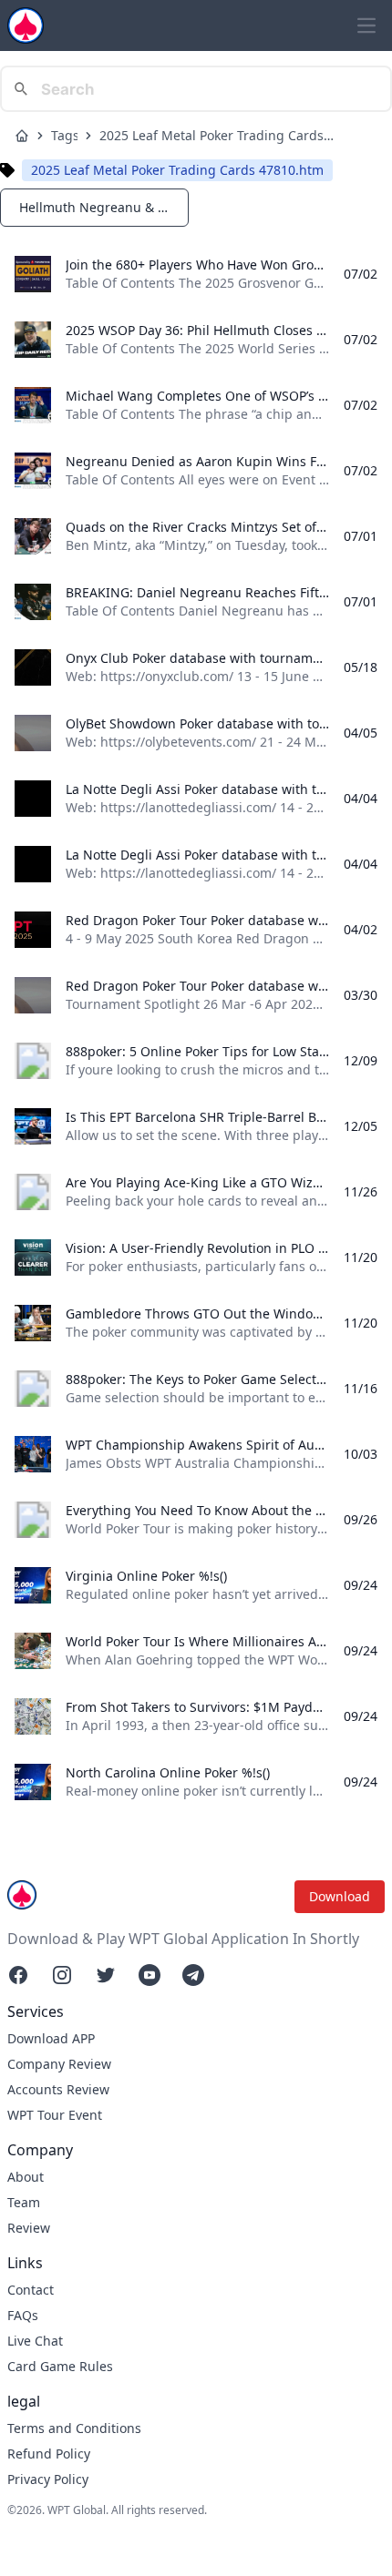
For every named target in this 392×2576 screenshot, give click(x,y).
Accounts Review (58, 2089)
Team (24, 2202)
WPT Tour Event (55, 2115)
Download (340, 1896)
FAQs (23, 2315)
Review (29, 2228)
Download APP (51, 2038)
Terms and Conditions (74, 2428)
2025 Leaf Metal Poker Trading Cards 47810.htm (211, 136)
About (26, 2177)
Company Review (59, 2064)
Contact (31, 2290)
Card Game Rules (60, 2366)
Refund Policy (49, 2454)
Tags (64, 135)
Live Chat (35, 2341)
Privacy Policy (48, 2479)
